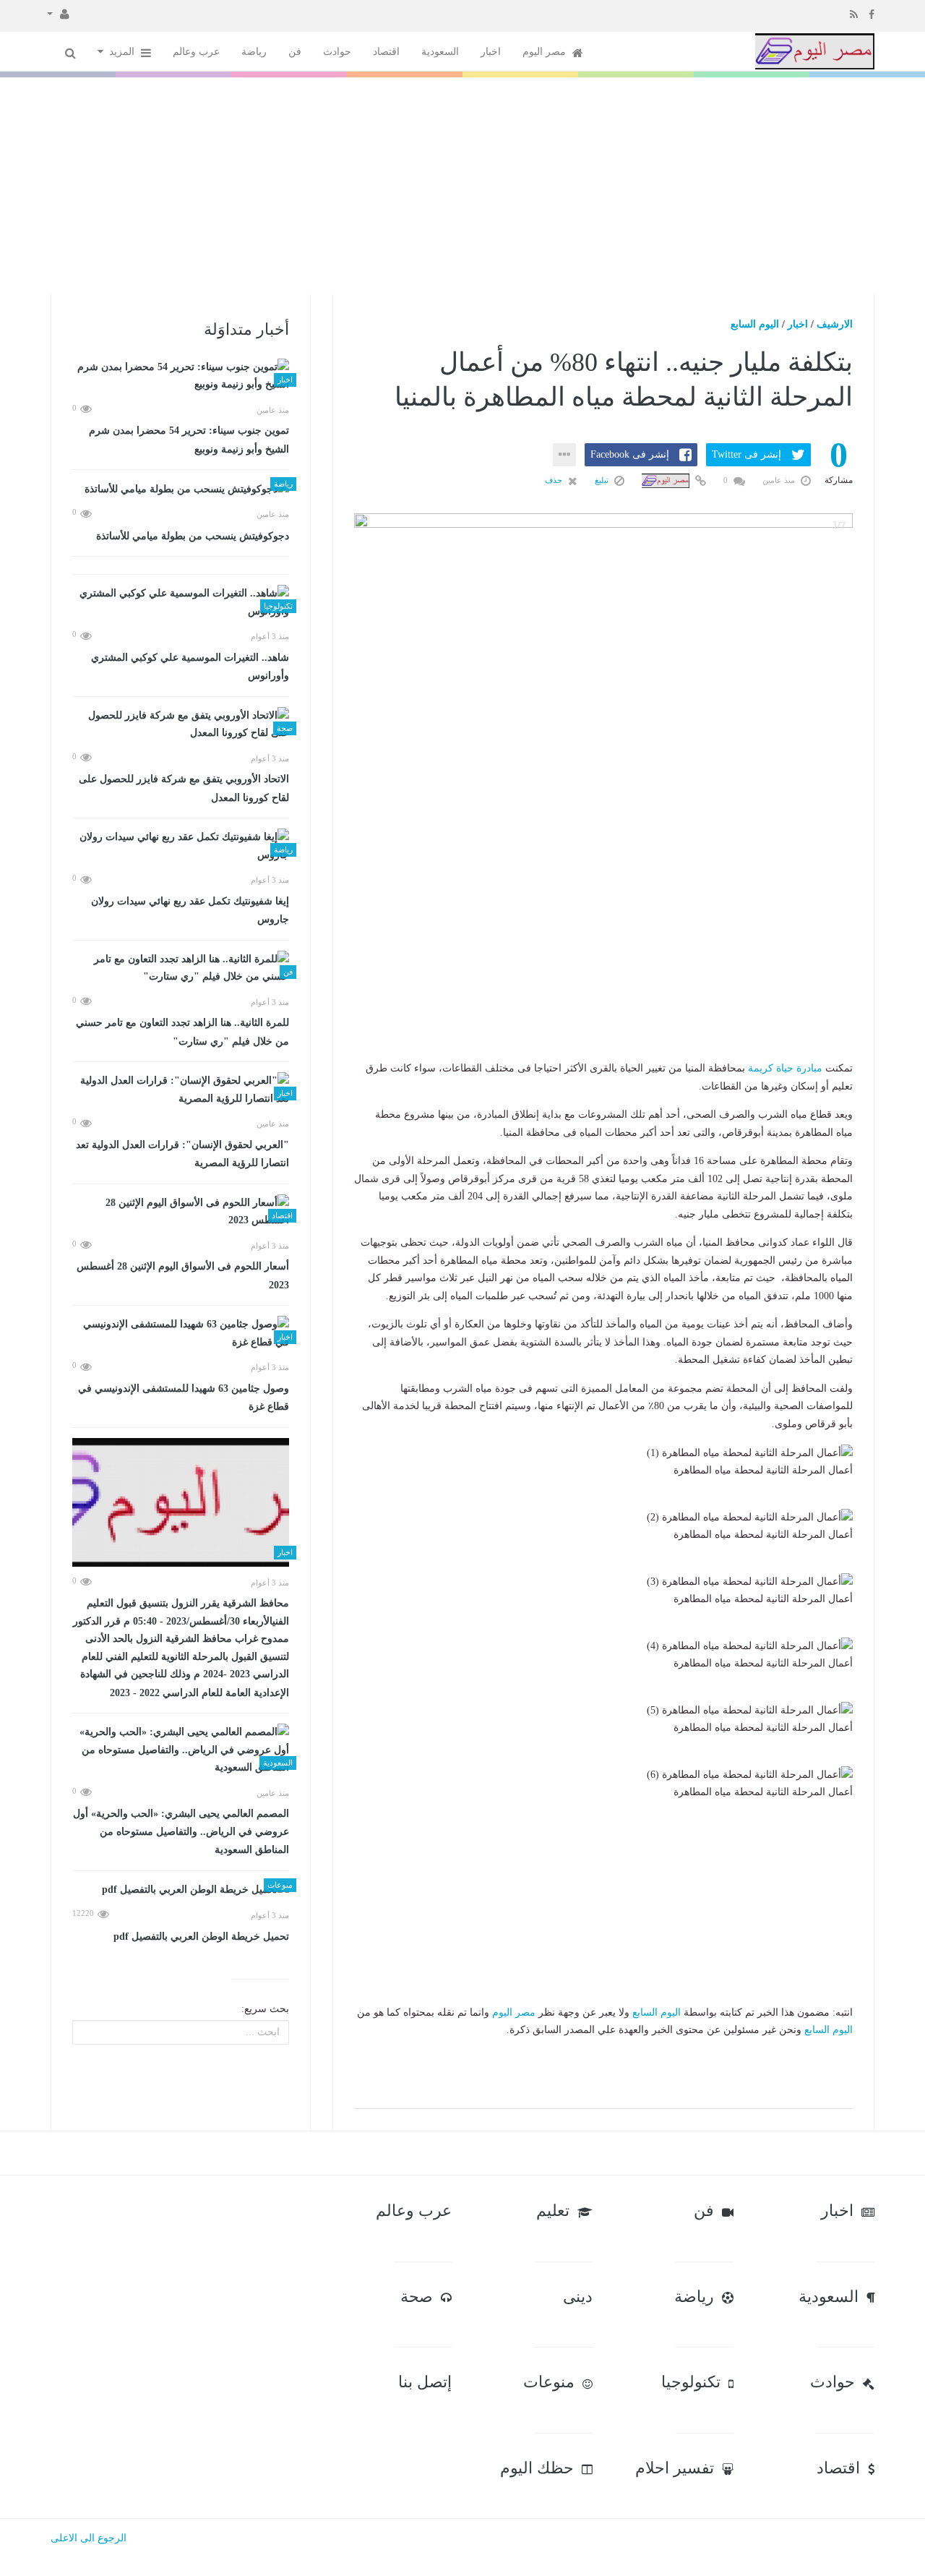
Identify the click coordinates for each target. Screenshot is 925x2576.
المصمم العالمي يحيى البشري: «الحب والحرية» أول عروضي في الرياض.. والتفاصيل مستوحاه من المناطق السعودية (181, 1832)
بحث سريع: (265, 2009)
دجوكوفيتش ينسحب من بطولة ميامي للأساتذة (193, 536)
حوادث (337, 52)
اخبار (491, 52)
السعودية (440, 52)
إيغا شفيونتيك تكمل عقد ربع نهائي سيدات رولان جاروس (190, 911)
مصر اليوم (546, 52)
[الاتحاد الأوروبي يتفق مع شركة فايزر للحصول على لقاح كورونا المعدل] (181, 725)
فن (295, 52)
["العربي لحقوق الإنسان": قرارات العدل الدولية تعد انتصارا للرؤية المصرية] (181, 1090)
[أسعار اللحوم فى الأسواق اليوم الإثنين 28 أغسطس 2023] (181, 1212)
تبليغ (603, 480)
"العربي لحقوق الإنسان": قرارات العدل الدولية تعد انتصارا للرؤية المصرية (182, 1154)
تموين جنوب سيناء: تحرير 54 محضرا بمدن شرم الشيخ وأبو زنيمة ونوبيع (189, 440)
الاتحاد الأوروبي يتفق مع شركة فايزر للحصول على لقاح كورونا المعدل (184, 788)
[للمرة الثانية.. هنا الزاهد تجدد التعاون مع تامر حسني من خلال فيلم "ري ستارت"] (181, 968)
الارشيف (835, 324)
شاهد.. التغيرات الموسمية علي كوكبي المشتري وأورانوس (190, 667)
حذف (555, 480)
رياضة (254, 52)
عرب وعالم (196, 52)
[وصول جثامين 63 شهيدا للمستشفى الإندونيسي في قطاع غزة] (181, 1334)
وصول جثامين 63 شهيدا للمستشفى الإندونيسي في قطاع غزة (184, 1398)
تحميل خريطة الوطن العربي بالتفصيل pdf (201, 1937)
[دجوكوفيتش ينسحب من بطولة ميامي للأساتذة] (181, 489)
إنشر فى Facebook (630, 454)
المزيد (123, 52)
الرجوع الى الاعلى (89, 2538)
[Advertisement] (462, 186)
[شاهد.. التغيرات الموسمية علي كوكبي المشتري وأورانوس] (181, 603)
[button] (58, 13)
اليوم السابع (755, 324)
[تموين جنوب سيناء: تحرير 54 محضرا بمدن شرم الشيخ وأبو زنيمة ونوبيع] (181, 376)
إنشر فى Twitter (747, 454)
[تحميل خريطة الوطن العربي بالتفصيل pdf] (181, 1890)
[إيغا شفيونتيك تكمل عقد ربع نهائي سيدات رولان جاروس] (181, 846)
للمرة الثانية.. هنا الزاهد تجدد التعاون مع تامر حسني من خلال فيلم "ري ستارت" (182, 1032)
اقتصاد (386, 52)
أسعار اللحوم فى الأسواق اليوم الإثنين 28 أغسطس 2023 (183, 1276)
